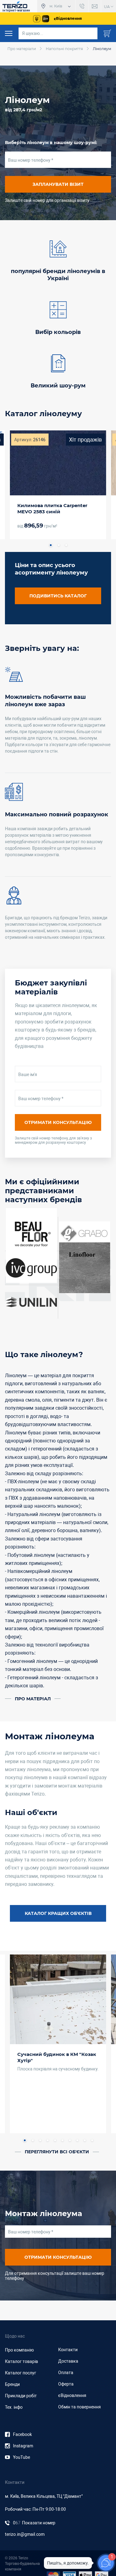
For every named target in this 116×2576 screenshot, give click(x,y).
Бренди (12, 2384)
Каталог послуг (21, 2373)
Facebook (22, 2434)
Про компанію (19, 2350)
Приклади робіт (21, 2396)
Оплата (66, 2373)
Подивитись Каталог (58, 596)
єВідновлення (72, 2395)
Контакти (68, 2350)
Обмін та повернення (79, 2407)
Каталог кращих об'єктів (58, 1913)
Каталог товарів (21, 2361)
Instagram (23, 2446)
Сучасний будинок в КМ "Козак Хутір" (57, 2057)
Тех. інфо (14, 2407)
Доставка (68, 2361)
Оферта (66, 2384)
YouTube (21, 2457)
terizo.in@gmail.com (25, 2534)
